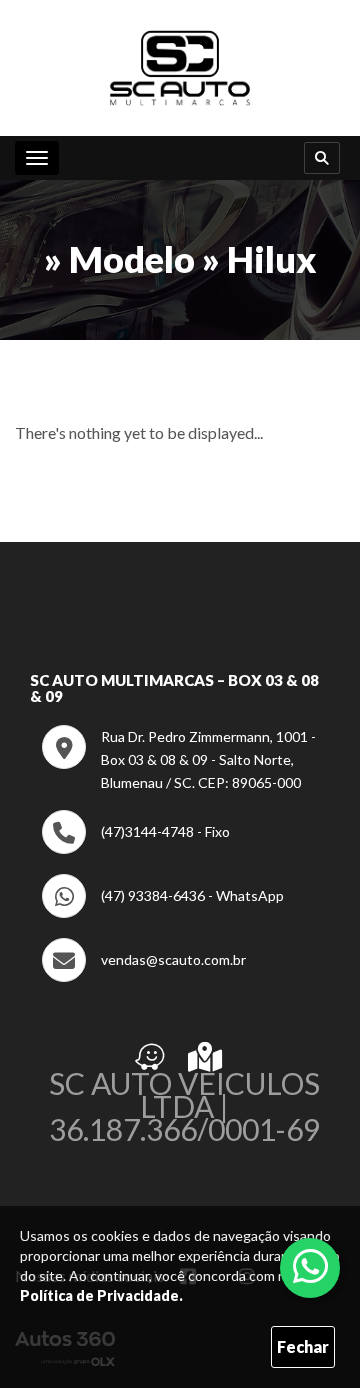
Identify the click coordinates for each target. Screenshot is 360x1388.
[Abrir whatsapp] (310, 1266)
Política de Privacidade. (101, 1295)
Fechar (303, 1346)
